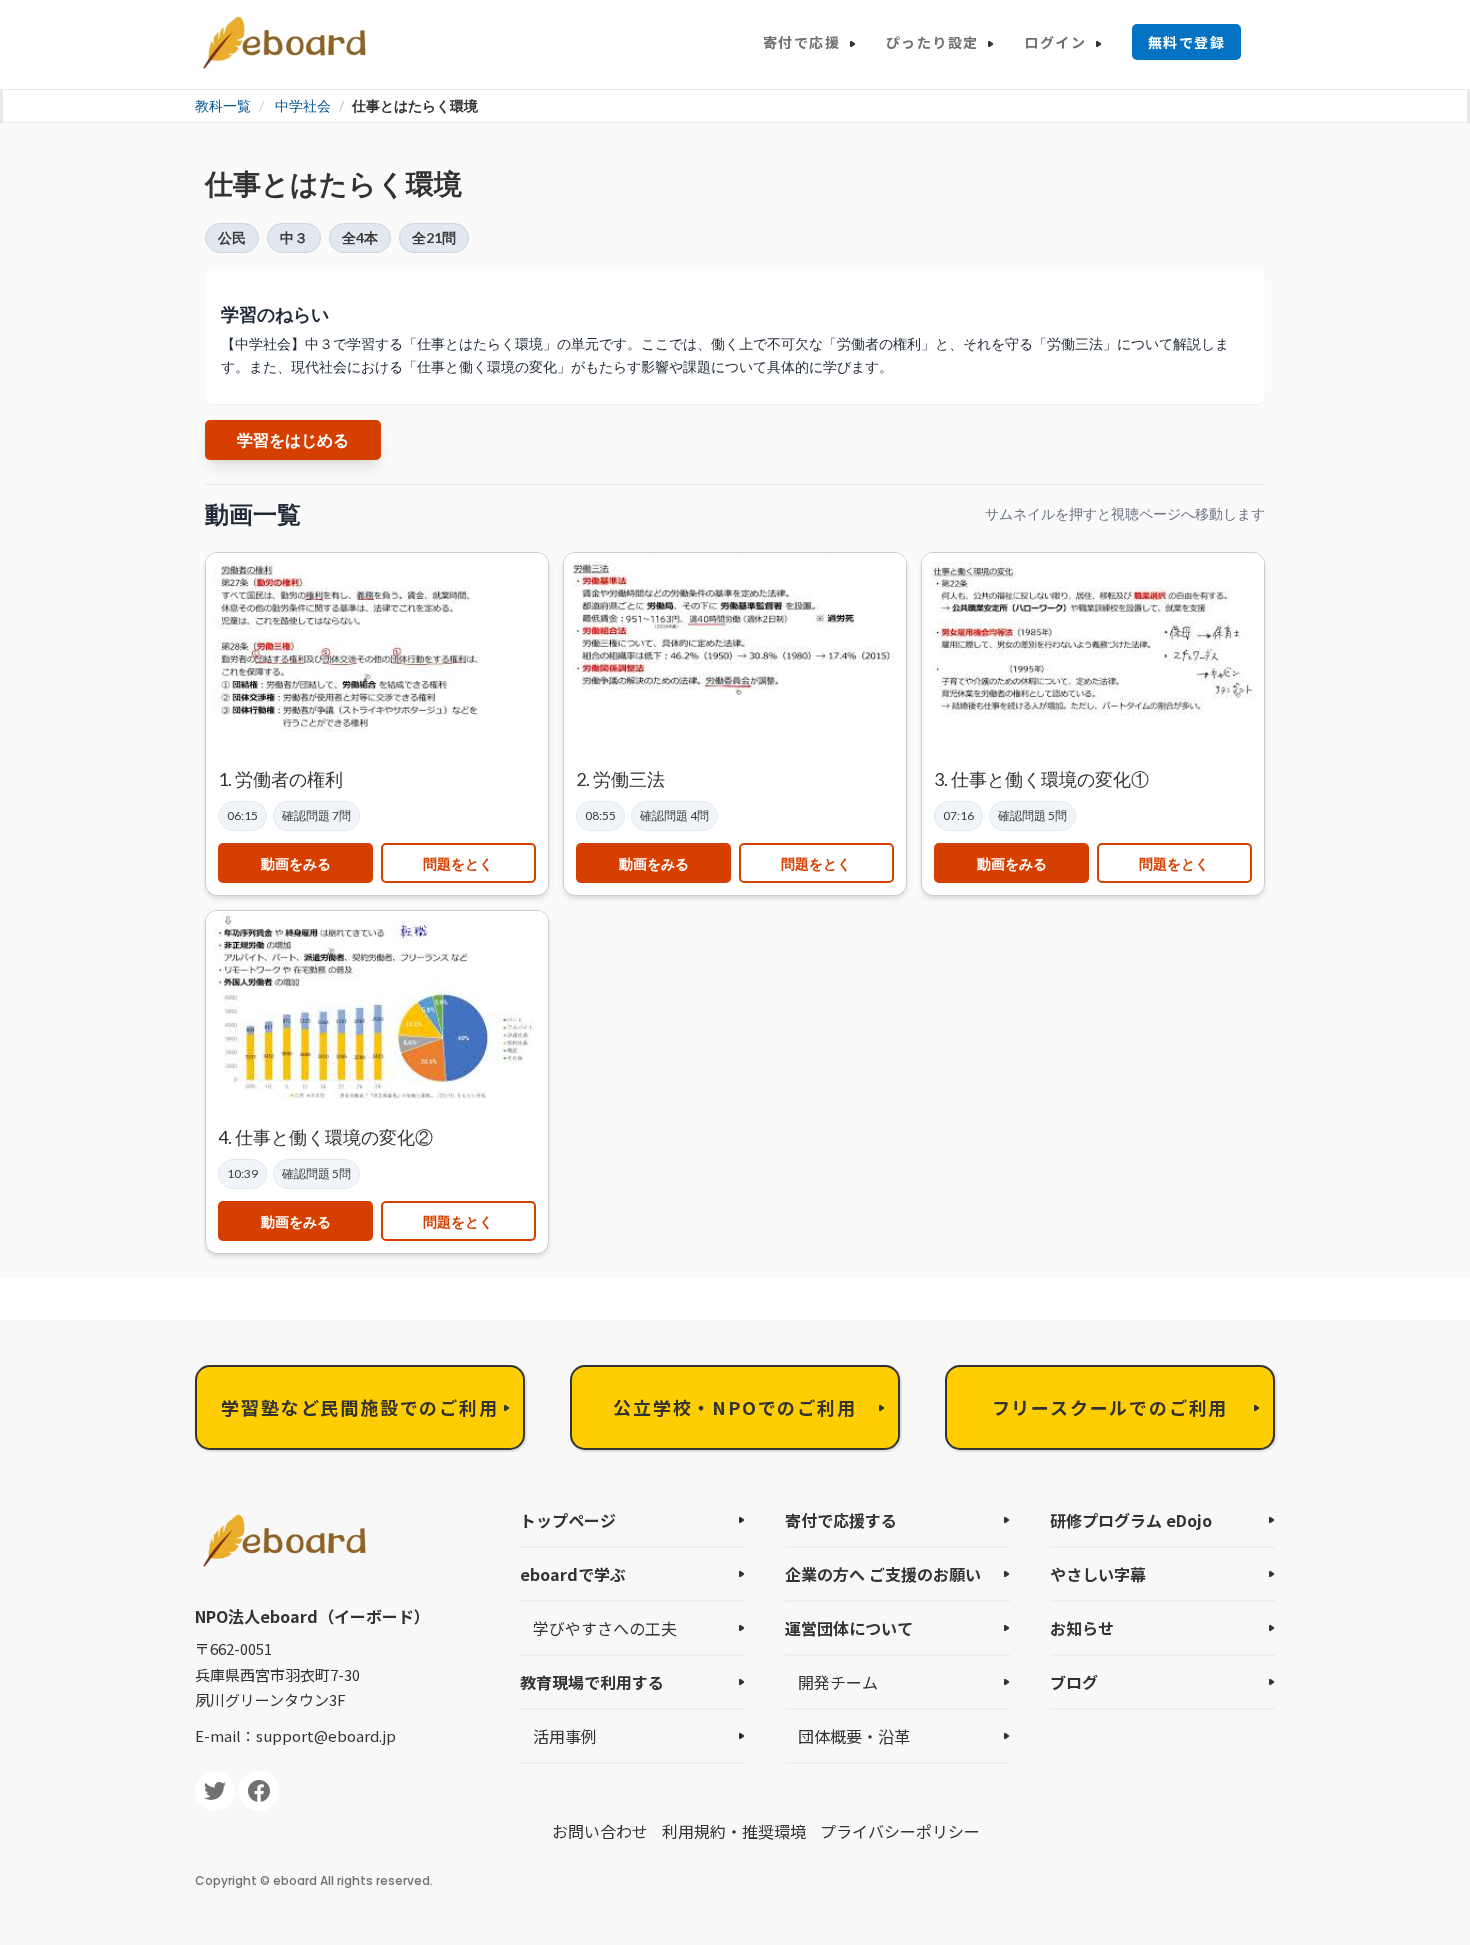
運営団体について (849, 1628)
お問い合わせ (600, 1831)
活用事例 (565, 1736)
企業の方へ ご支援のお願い (883, 1574)
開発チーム (838, 1682)
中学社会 (303, 105)
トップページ (568, 1520)
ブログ (1074, 1682)
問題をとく (458, 863)
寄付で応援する (841, 1520)
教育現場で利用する (592, 1682)
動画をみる (296, 863)
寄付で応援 (801, 42)
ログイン (1055, 42)
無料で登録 (1186, 42)
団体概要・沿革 (854, 1736)
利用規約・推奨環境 (734, 1831)
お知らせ (1082, 1628)
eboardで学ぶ (573, 1574)
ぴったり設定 (932, 42)
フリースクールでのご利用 (1110, 1407)
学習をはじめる (293, 439)
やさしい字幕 (1098, 1574)
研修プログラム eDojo (1131, 1520)
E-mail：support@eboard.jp (295, 1735)
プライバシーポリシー (900, 1831)
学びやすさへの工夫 (605, 1628)
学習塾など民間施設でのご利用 (359, 1407)
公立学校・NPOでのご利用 (734, 1407)
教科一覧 (223, 105)
